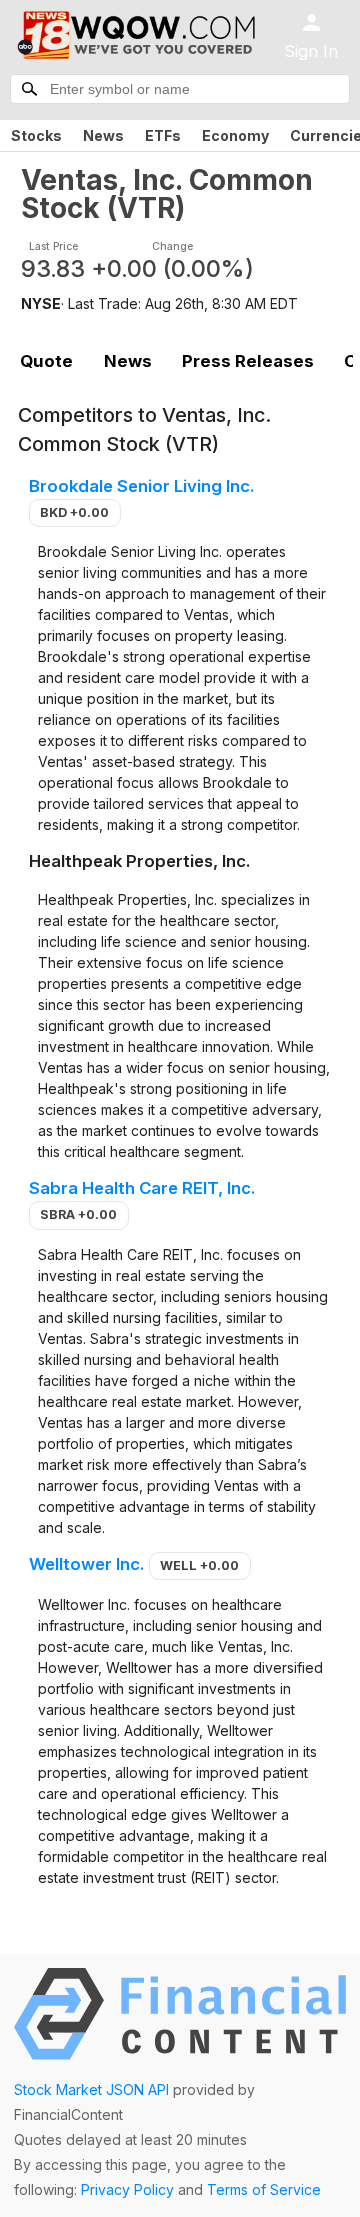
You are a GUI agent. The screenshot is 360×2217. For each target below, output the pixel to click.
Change (172, 246)
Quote (46, 361)
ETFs (163, 135)
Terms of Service (264, 2189)
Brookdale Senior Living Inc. (142, 486)
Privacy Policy (127, 2189)
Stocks (36, 135)
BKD (74, 512)
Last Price (53, 246)
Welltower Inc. (87, 1564)
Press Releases (248, 361)
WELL (199, 1565)
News (103, 135)
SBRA (78, 1214)
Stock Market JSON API (91, 2089)
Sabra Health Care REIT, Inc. (142, 1188)
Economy (235, 135)
